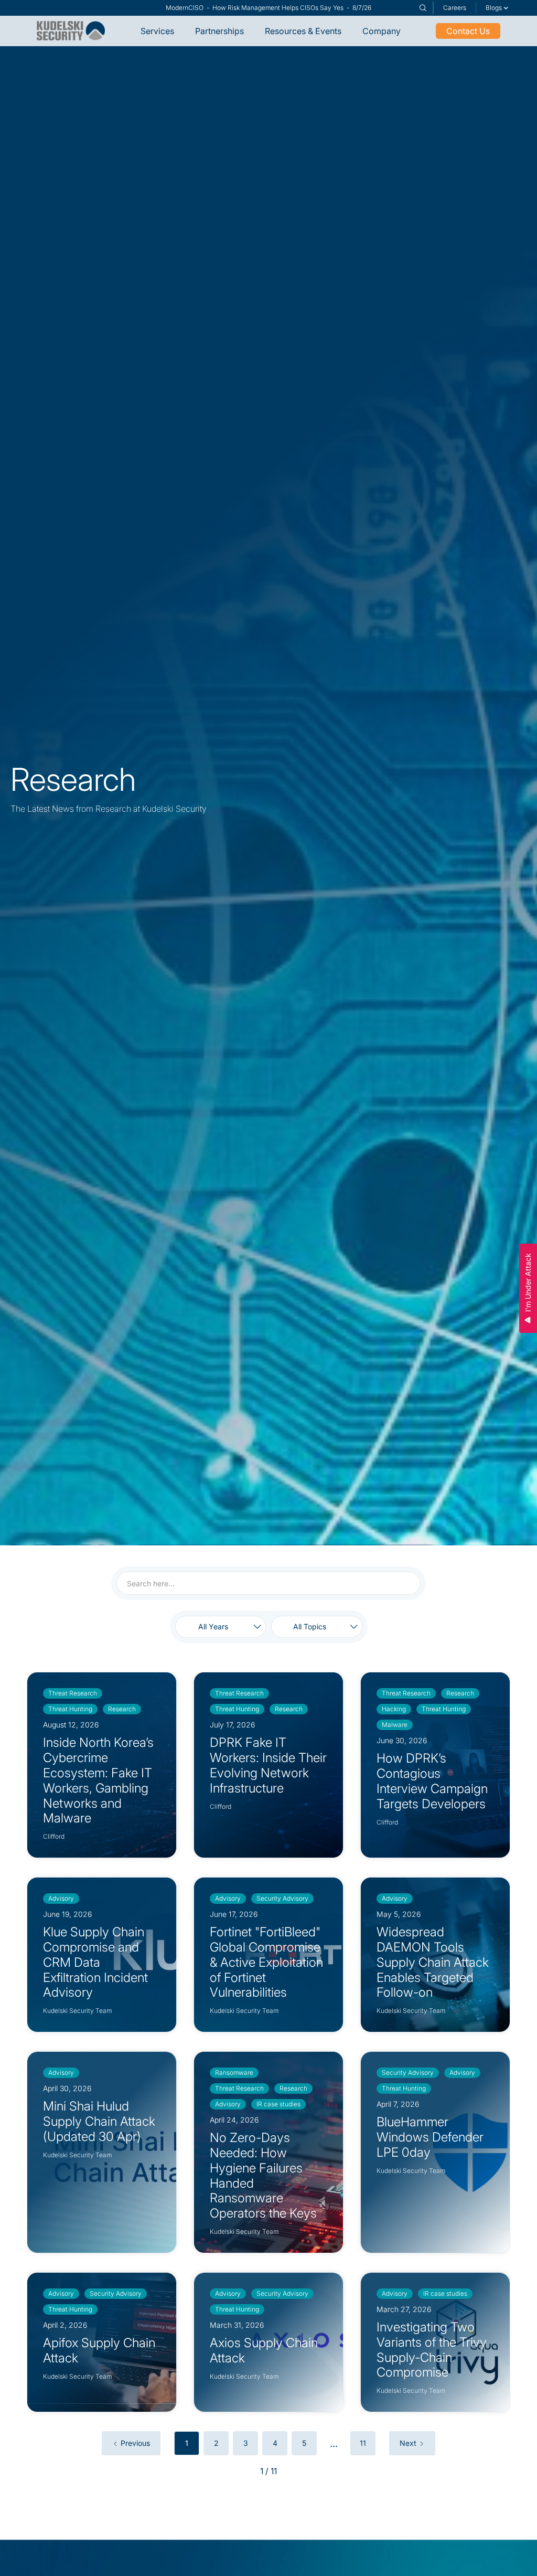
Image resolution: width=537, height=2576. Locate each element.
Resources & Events (303, 31)
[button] (497, 8)
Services (157, 31)
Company (382, 31)
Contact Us (468, 31)
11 (363, 2443)
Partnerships (219, 31)
